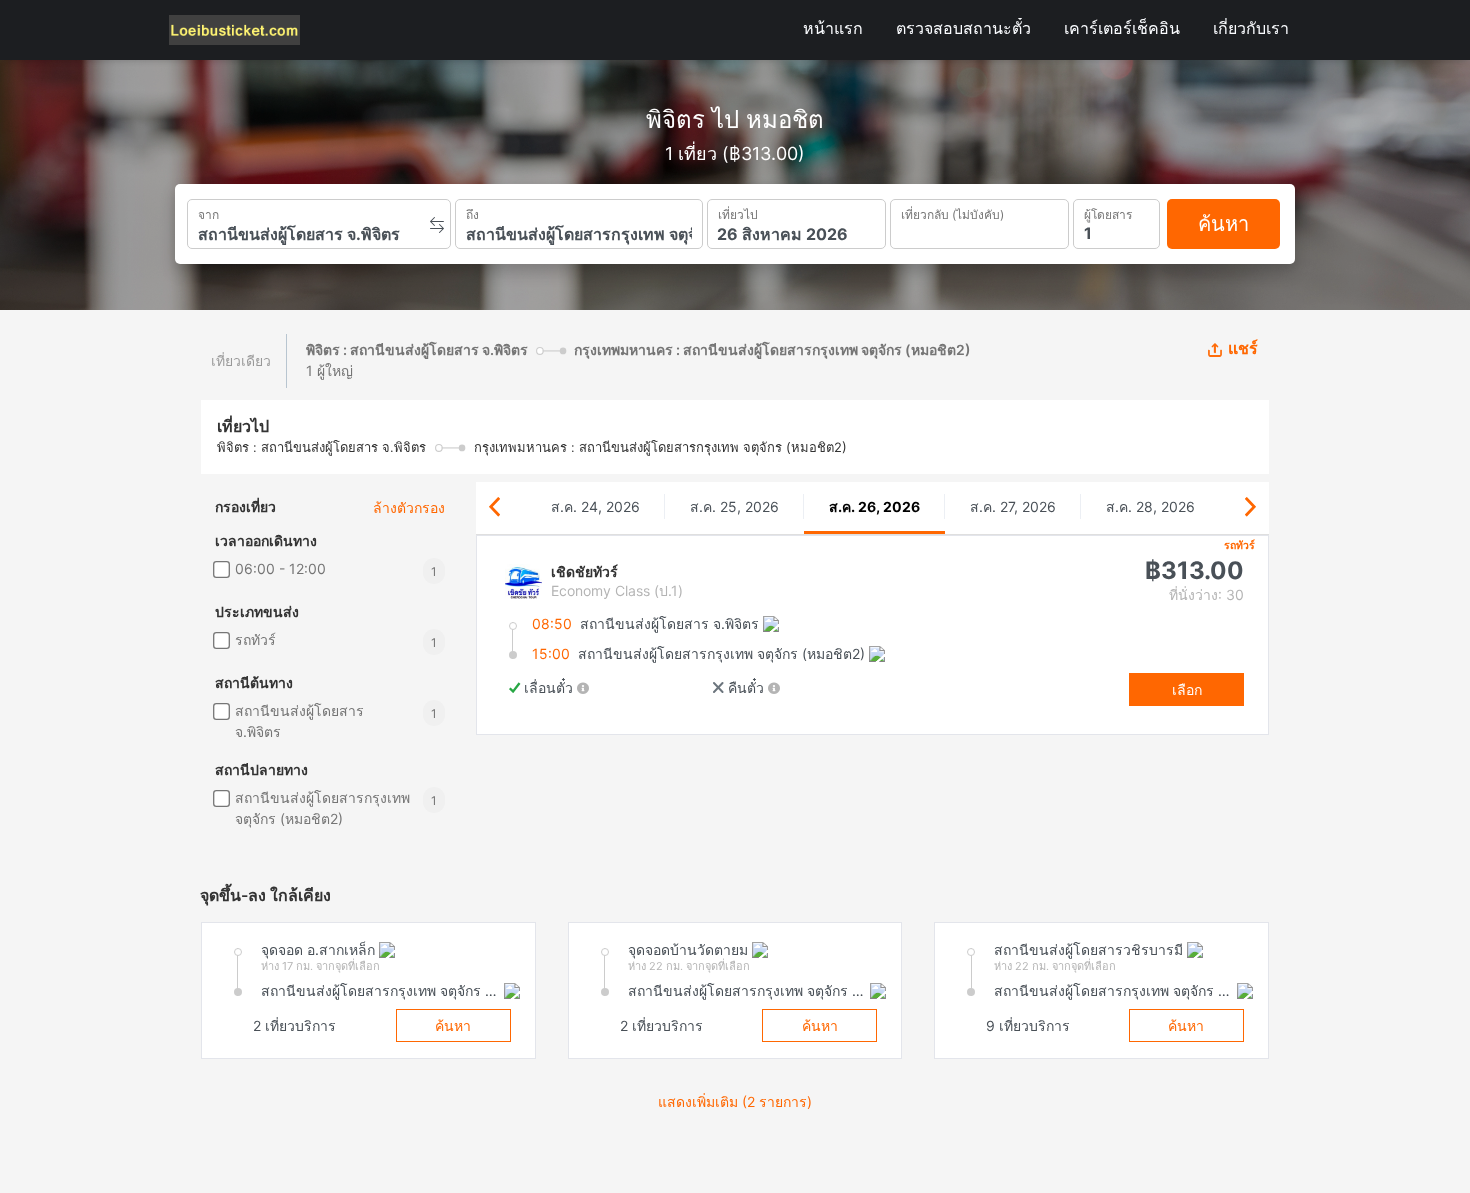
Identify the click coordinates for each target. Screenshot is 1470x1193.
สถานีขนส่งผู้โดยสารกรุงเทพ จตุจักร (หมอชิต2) (322, 808)
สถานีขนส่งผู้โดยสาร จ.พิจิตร (299, 721)
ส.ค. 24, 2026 (595, 506)
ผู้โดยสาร (1108, 212)
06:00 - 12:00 (280, 568)
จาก (208, 212)
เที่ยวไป (738, 212)
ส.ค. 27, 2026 (1013, 506)
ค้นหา (1223, 224)
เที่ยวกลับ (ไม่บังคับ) (952, 212)
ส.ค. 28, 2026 (1150, 506)
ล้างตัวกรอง (409, 507)
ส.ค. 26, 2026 (874, 506)
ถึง (472, 212)
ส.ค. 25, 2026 (734, 506)
